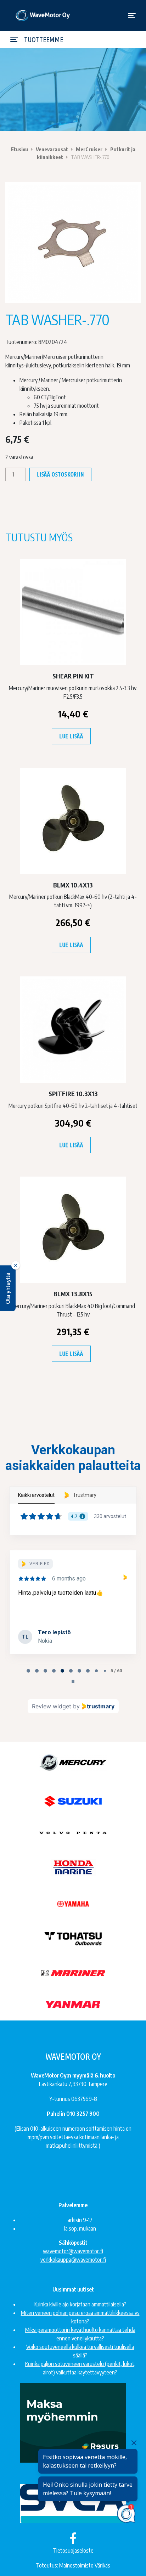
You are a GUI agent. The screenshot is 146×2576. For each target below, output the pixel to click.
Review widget (52, 1706)
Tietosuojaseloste (73, 2550)
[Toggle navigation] (132, 16)
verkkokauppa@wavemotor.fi (73, 2260)
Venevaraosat (52, 149)
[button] (8, 1288)
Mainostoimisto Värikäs (85, 2565)
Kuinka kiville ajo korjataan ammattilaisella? (80, 2304)
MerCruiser (89, 149)
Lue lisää (71, 736)
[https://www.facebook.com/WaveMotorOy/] (73, 2538)
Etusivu (19, 149)
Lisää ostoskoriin (60, 474)
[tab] (28, 1671)
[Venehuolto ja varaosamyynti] (43, 15)
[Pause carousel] (73, 1681)
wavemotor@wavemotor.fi (73, 2251)
